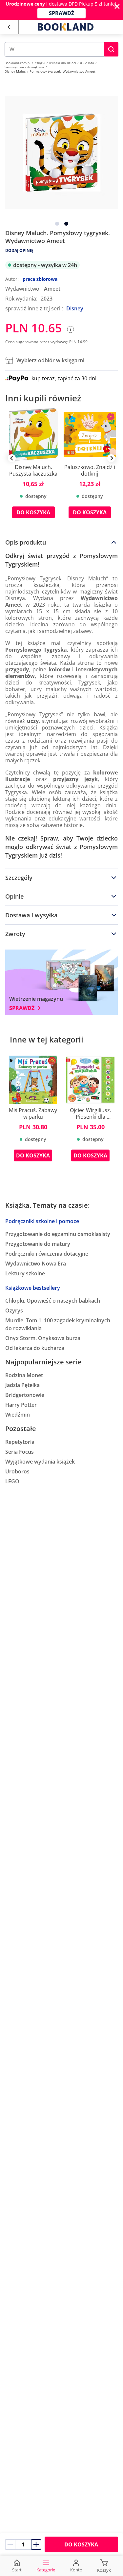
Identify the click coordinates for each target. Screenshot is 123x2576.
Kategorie (46, 2570)
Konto (76, 2570)
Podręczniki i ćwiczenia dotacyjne (47, 1254)
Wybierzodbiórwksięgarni (50, 360)
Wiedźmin (18, 1415)
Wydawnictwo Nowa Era (36, 1264)
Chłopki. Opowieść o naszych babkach (53, 1301)
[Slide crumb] (57, 224)
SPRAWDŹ (61, 13)
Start (17, 2570)
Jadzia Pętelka (22, 1385)
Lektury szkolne (25, 1273)
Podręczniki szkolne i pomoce (42, 1221)
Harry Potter (21, 1405)
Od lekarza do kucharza (35, 1348)
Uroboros (17, 1471)
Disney (75, 308)
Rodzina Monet (24, 1375)
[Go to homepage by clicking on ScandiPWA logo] (66, 27)
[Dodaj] (36, 2544)
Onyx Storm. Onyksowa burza (43, 1338)
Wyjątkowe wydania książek (40, 1462)
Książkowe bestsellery (33, 1288)
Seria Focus (20, 1452)
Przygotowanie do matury (38, 1244)
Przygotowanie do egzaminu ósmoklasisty (58, 1234)
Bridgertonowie (25, 1395)
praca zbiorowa (40, 279)
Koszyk (104, 2570)
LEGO (12, 1481)
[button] (111, 49)
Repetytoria (20, 1442)
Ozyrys (14, 1310)
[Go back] (9, 27)
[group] (33, 468)
